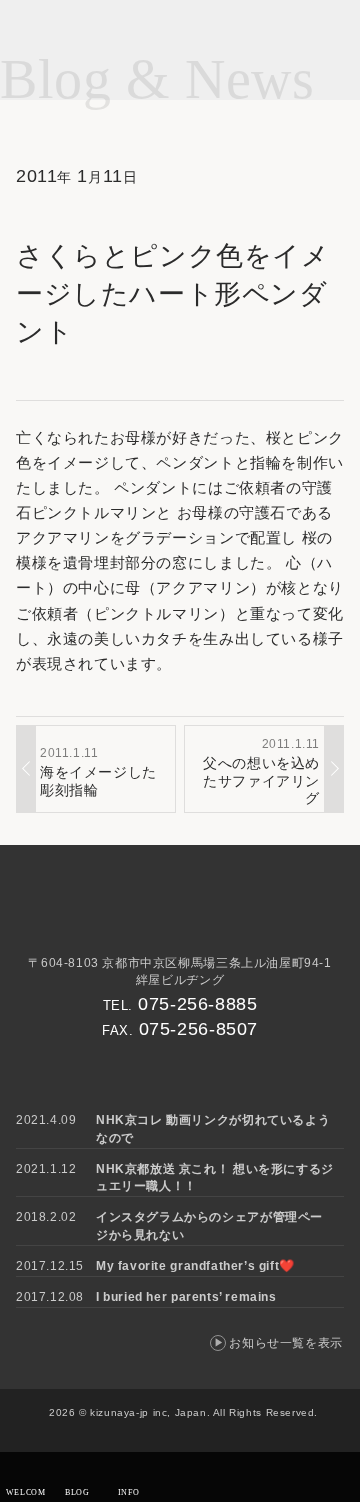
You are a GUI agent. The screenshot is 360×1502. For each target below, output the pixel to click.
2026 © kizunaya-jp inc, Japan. (129, 1412)
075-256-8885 (197, 1003)
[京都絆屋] (179, 915)
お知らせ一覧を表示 (285, 1343)
